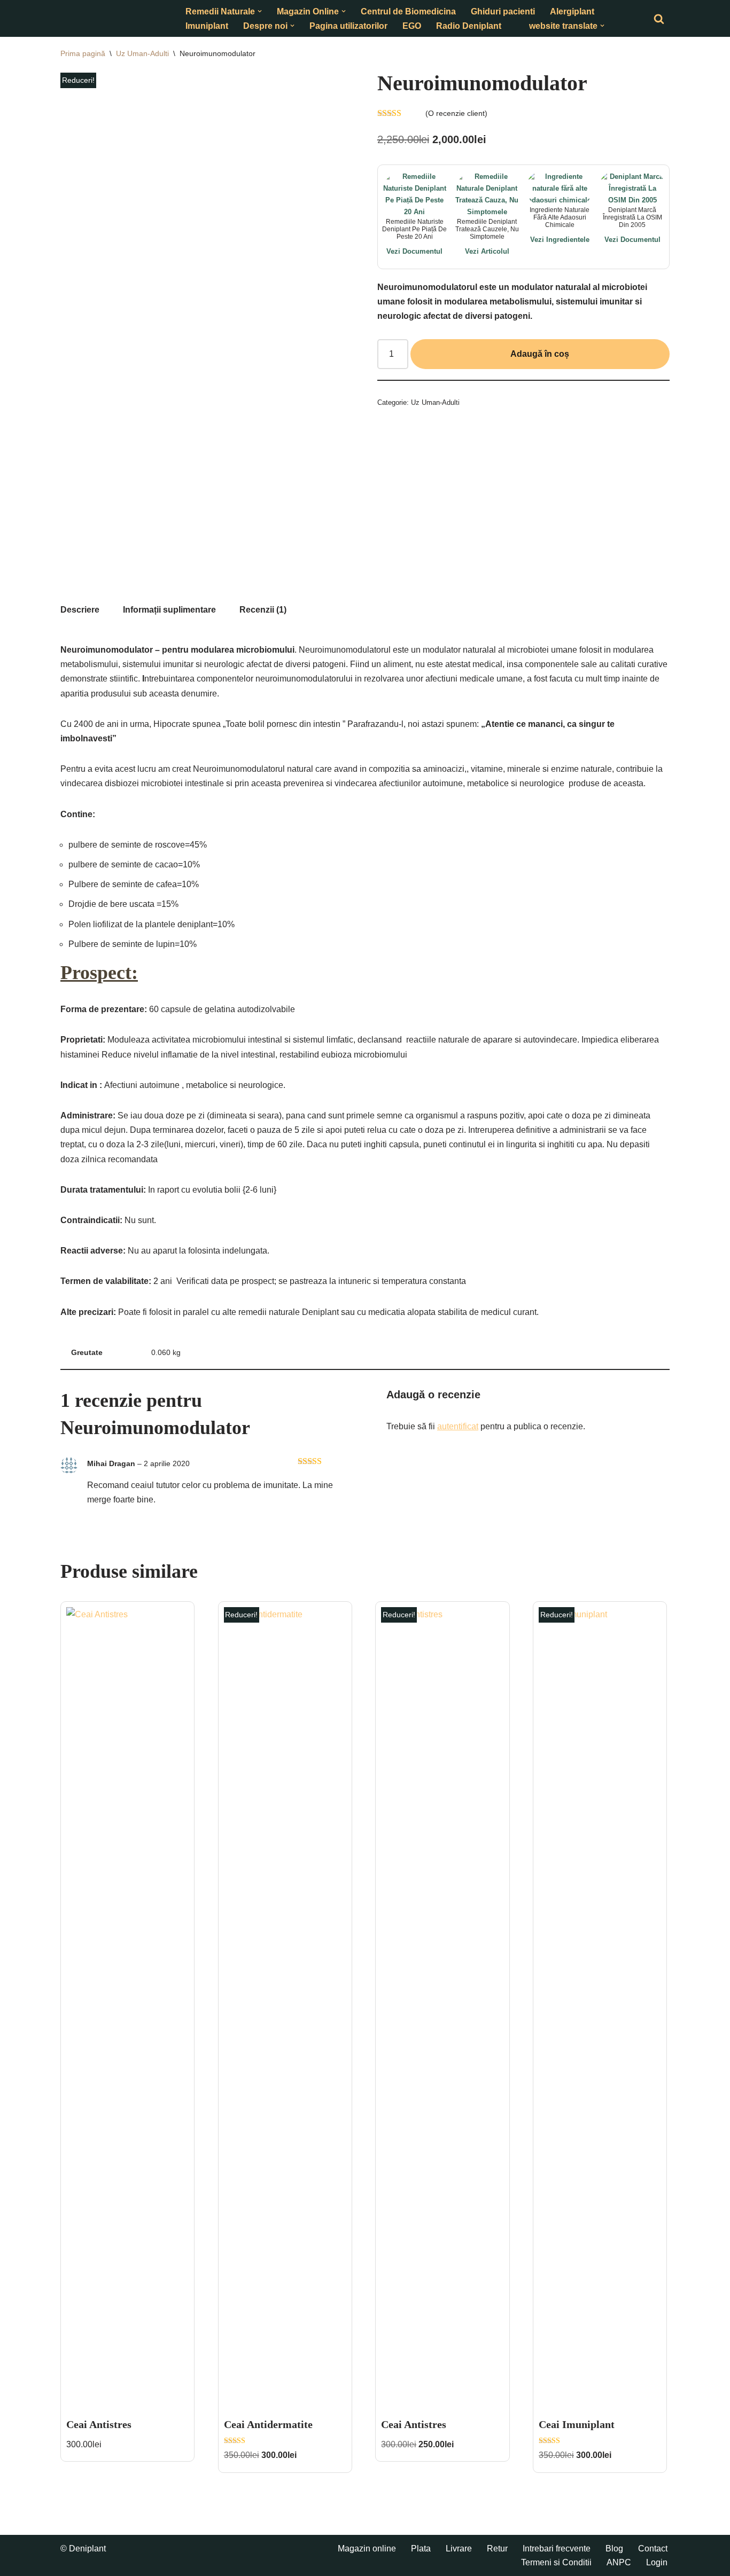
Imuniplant (207, 26)
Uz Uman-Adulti (142, 53)
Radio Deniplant (469, 26)
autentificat (458, 1426)
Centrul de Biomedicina (408, 11)
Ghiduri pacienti (503, 11)
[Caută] (659, 19)
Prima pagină (83, 53)
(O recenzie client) (456, 113)
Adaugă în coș (540, 354)
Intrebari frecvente (557, 2548)
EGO (412, 26)
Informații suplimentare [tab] (169, 610)
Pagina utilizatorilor (348, 26)
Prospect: (99, 973)
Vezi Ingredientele (560, 240)
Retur (497, 2548)
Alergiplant (572, 11)
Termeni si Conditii (556, 2562)
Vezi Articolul (487, 251)
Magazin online (367, 2548)
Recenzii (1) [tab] (263, 610)
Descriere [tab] (80, 610)
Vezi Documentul (414, 251)
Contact (653, 2548)
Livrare (459, 2548)
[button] (260, 11)
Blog (614, 2548)
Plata (421, 2548)
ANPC (619, 2562)
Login (657, 2562)
